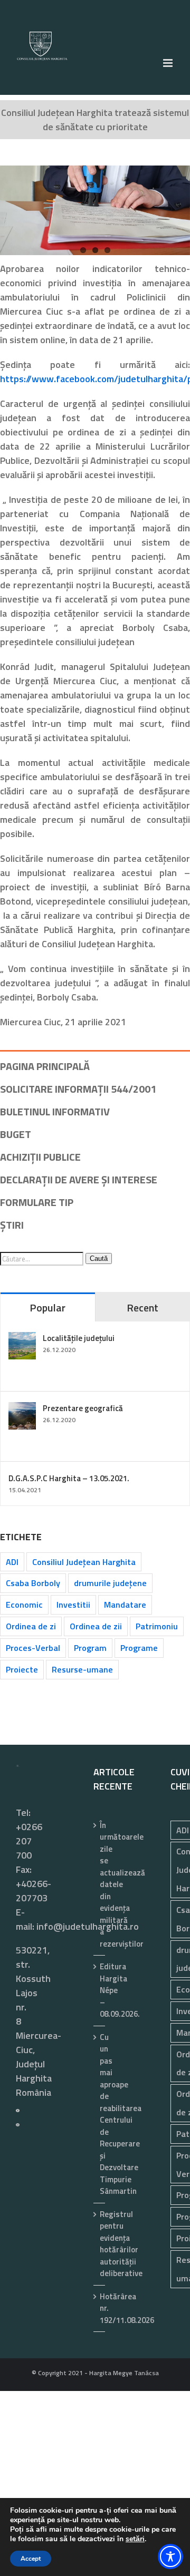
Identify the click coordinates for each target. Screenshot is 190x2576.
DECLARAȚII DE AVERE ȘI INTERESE (79, 1179)
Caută (99, 1258)
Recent (142, 1308)
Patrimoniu (157, 1626)
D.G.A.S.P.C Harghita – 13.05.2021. (69, 1478)
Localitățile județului (79, 1338)
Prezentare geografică (83, 1408)
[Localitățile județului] (22, 1339)
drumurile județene (110, 1583)
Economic (24, 1605)
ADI (12, 1562)
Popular (47, 1308)
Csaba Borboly (33, 1583)
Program (90, 1648)
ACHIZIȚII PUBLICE (40, 1157)
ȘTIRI (12, 1225)
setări (135, 2539)
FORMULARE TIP (37, 1202)
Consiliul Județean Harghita (84, 1562)
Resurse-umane (82, 1669)
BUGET (16, 1134)
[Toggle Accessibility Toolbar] (170, 2556)
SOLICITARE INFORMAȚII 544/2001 (78, 1089)
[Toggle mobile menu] (169, 63)
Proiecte (22, 1669)
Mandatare (125, 1605)
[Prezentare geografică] (22, 1409)
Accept (31, 2559)
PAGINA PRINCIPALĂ (45, 1066)
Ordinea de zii (96, 1626)
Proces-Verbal (33, 1648)
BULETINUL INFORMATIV (55, 1111)
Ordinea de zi (31, 1626)
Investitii (73, 1605)
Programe (139, 1648)
